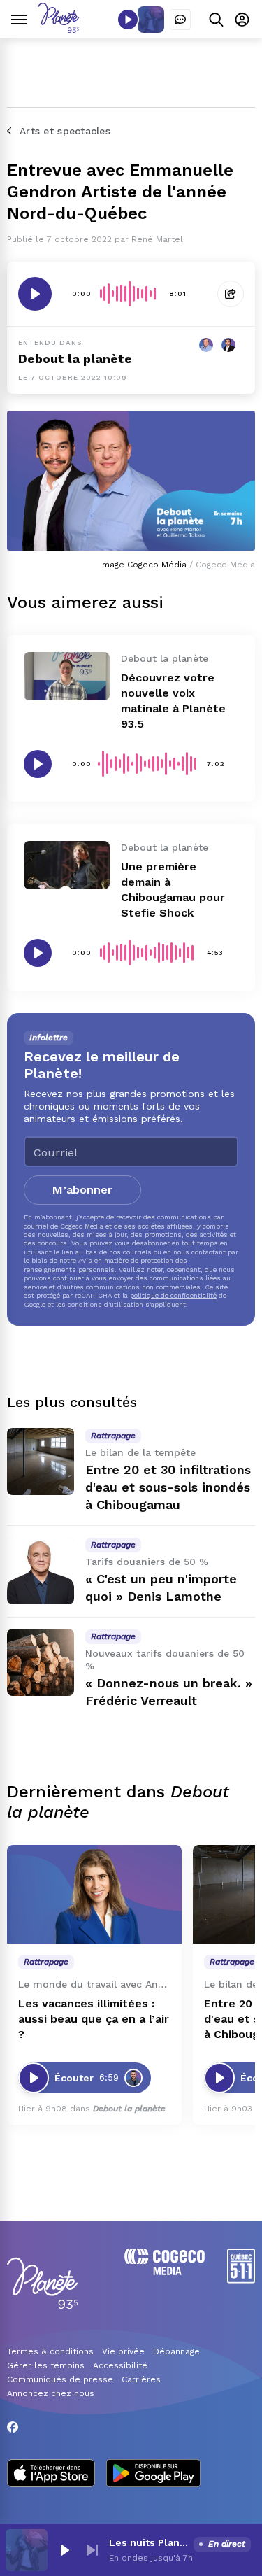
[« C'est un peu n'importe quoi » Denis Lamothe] (41, 1571)
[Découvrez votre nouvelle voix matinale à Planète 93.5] (67, 676)
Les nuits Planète (148, 2542)
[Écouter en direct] (128, 20)
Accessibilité (120, 2365)
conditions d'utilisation (105, 1304)
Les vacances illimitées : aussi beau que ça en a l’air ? (94, 2019)
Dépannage (176, 2351)
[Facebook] (13, 2427)
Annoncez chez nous (51, 2393)
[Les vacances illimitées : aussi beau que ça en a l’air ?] (94, 1894)
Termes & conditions (50, 2351)
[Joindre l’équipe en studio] (180, 20)
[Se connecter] (242, 19)
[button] (64, 2550)
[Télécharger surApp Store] (51, 2475)
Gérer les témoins (46, 2365)
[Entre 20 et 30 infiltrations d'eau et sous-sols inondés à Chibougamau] (41, 1462)
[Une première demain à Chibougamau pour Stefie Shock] (67, 865)
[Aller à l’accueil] (58, 29)
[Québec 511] (241, 2280)
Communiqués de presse (60, 2379)
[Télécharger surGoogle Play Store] (153, 2475)
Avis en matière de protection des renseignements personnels (105, 1265)
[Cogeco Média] (165, 2271)
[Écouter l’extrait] (35, 294)
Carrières (141, 2379)
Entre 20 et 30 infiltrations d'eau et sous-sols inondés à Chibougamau (168, 1487)
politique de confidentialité (173, 1295)
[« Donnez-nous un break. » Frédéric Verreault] (41, 1662)
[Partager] (231, 294)
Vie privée (123, 2351)
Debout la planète (75, 359)
